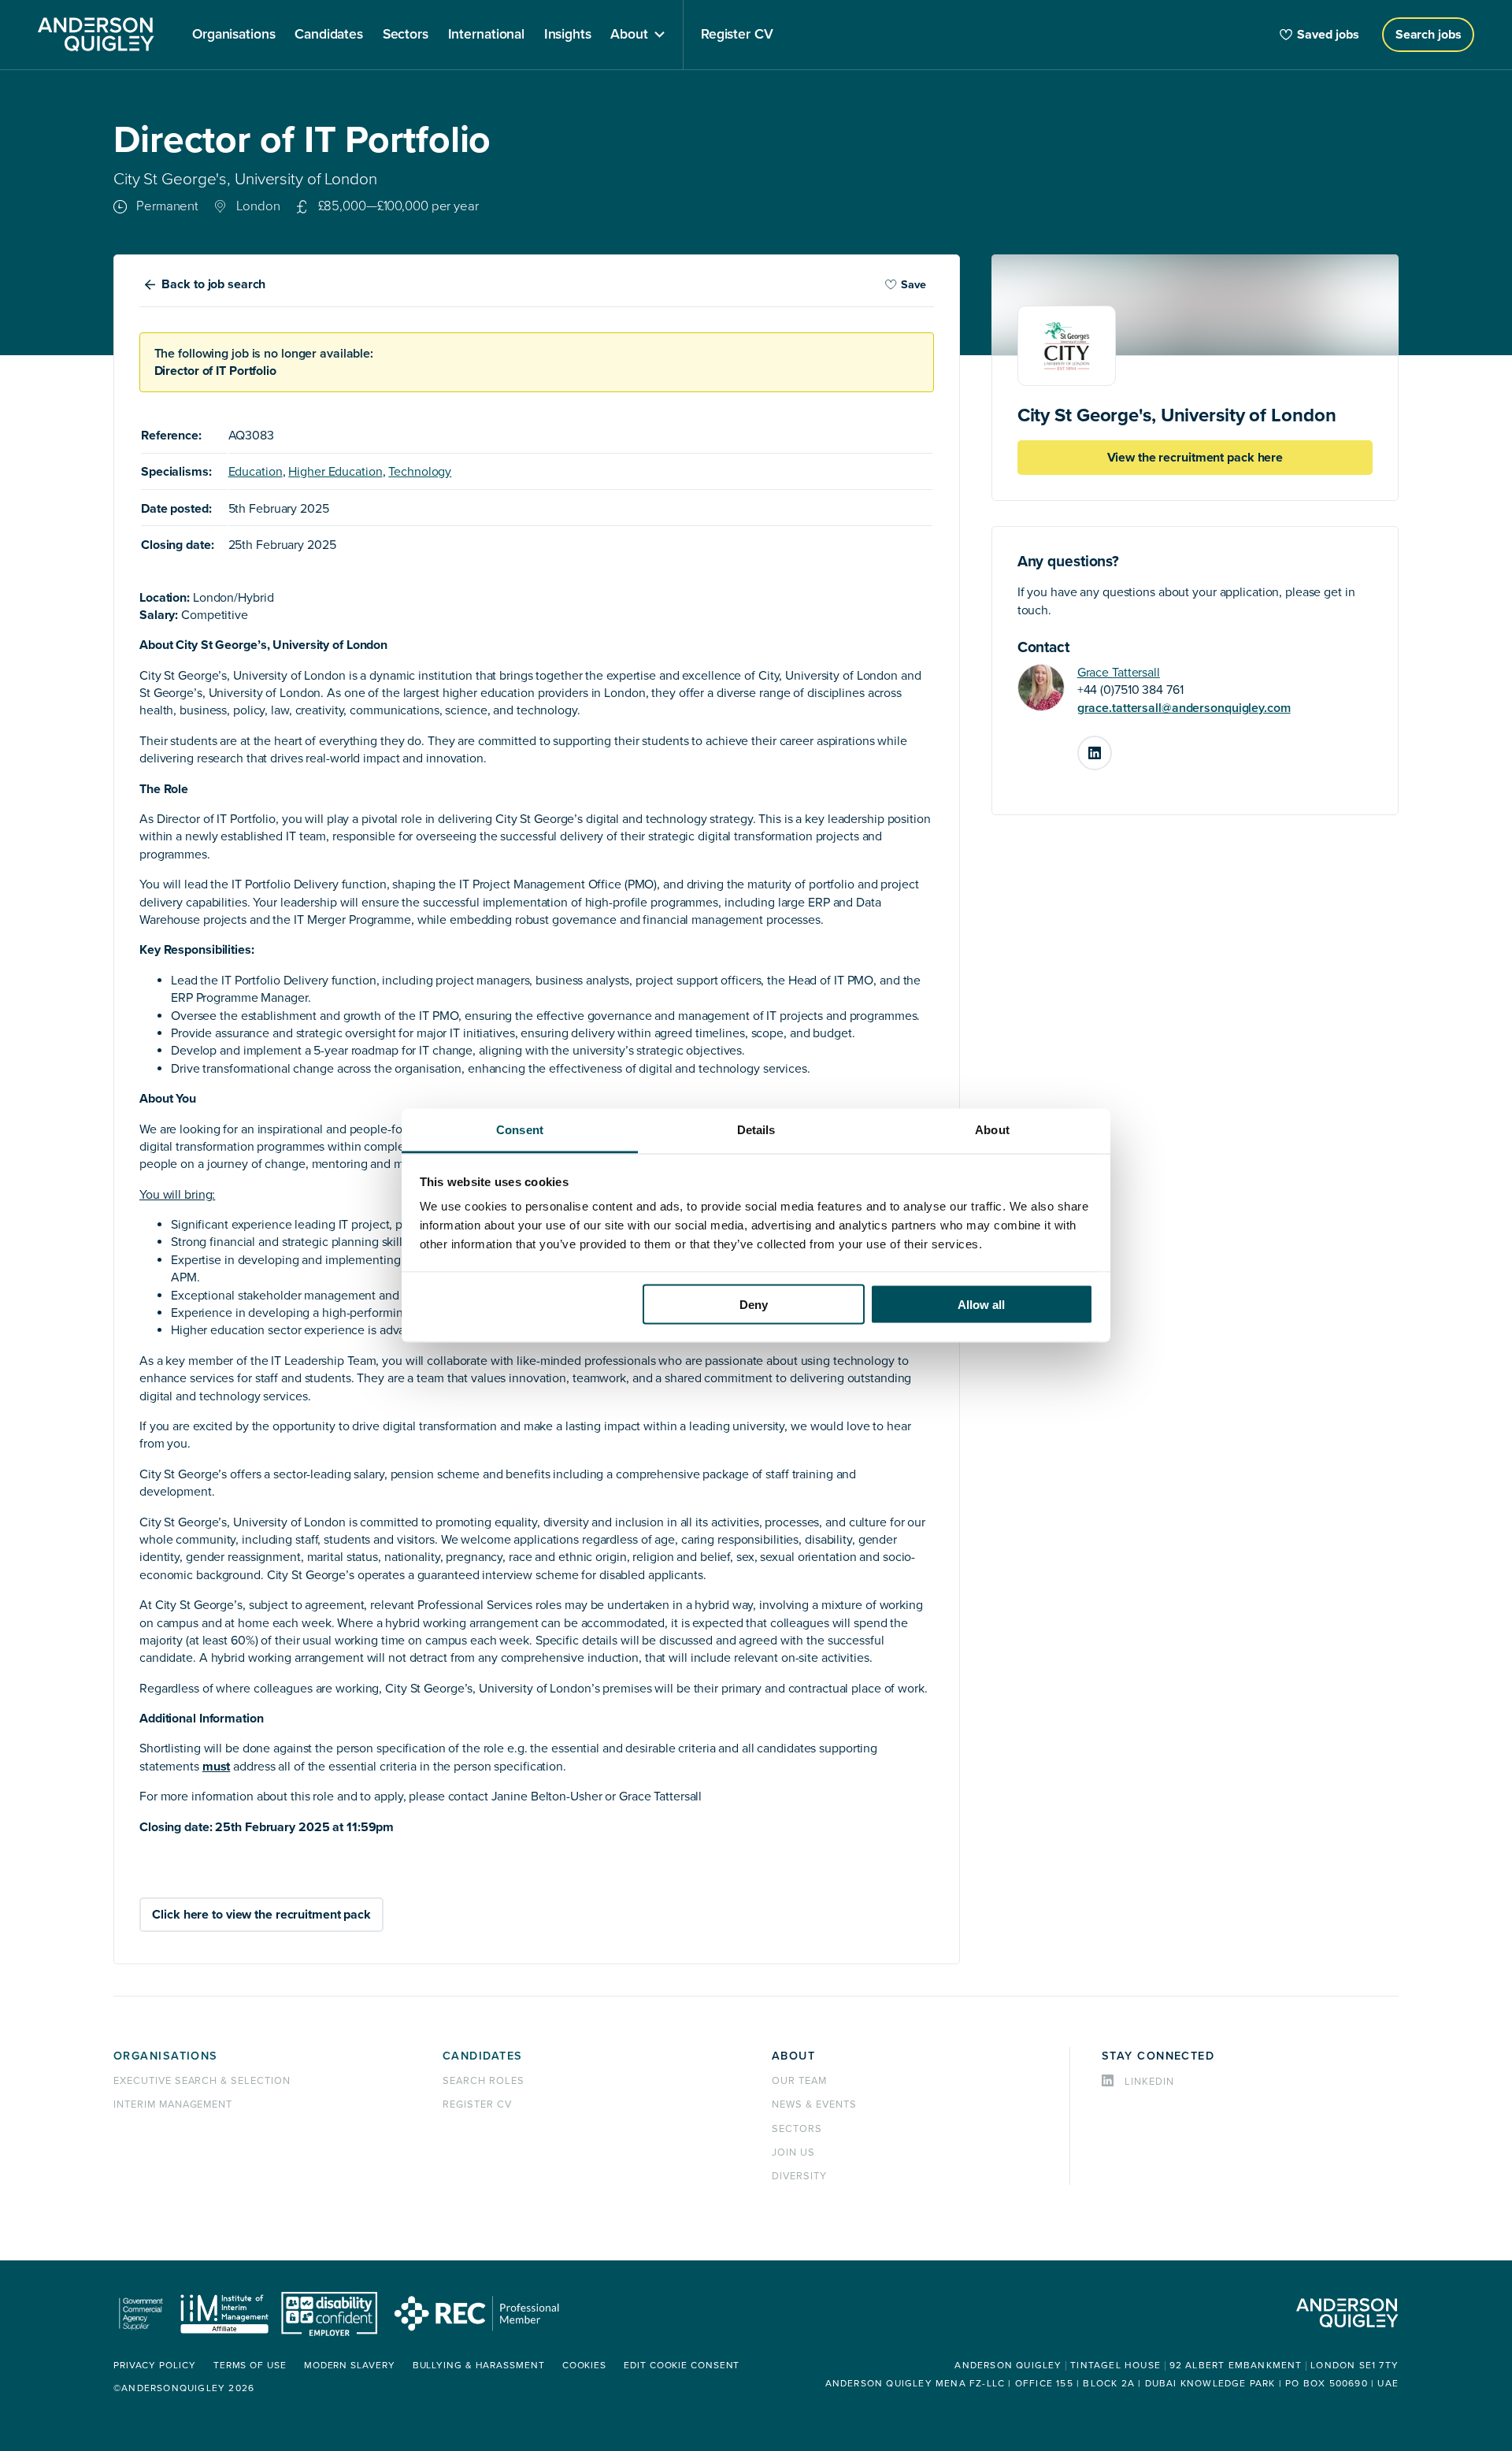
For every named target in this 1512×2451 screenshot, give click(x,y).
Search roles (484, 2081)
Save (913, 285)
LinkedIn (1111, 747)
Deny (754, 1304)
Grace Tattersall (1119, 673)
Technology (420, 472)
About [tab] (992, 1130)
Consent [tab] (520, 1130)
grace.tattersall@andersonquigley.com (1184, 708)
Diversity (799, 2176)
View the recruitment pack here (1195, 458)
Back (213, 284)
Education (256, 472)
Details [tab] (756, 1130)
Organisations (166, 2056)
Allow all (981, 1304)
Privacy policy (155, 2366)
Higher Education (335, 472)
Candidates (482, 2056)
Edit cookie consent (682, 2366)
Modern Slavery (350, 2366)
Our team (799, 2081)
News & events (814, 2104)
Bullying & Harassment (479, 2366)
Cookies (584, 2366)
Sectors (797, 2129)
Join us (793, 2153)
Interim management (173, 2104)
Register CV (477, 2104)
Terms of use (250, 2366)
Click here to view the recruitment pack (261, 1915)
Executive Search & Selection (202, 2081)
